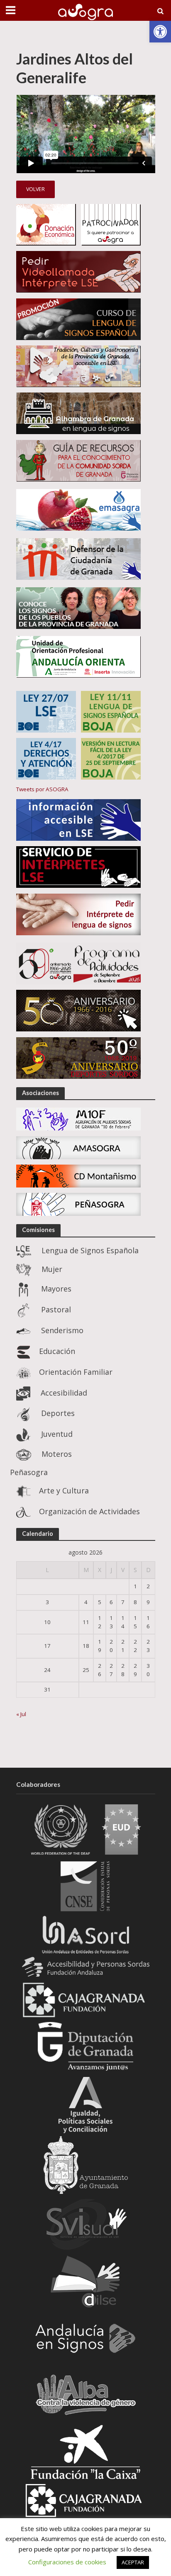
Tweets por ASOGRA (42, 789)
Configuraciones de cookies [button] (67, 2562)
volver (35, 189)
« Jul (21, 1714)
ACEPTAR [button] (133, 2562)
